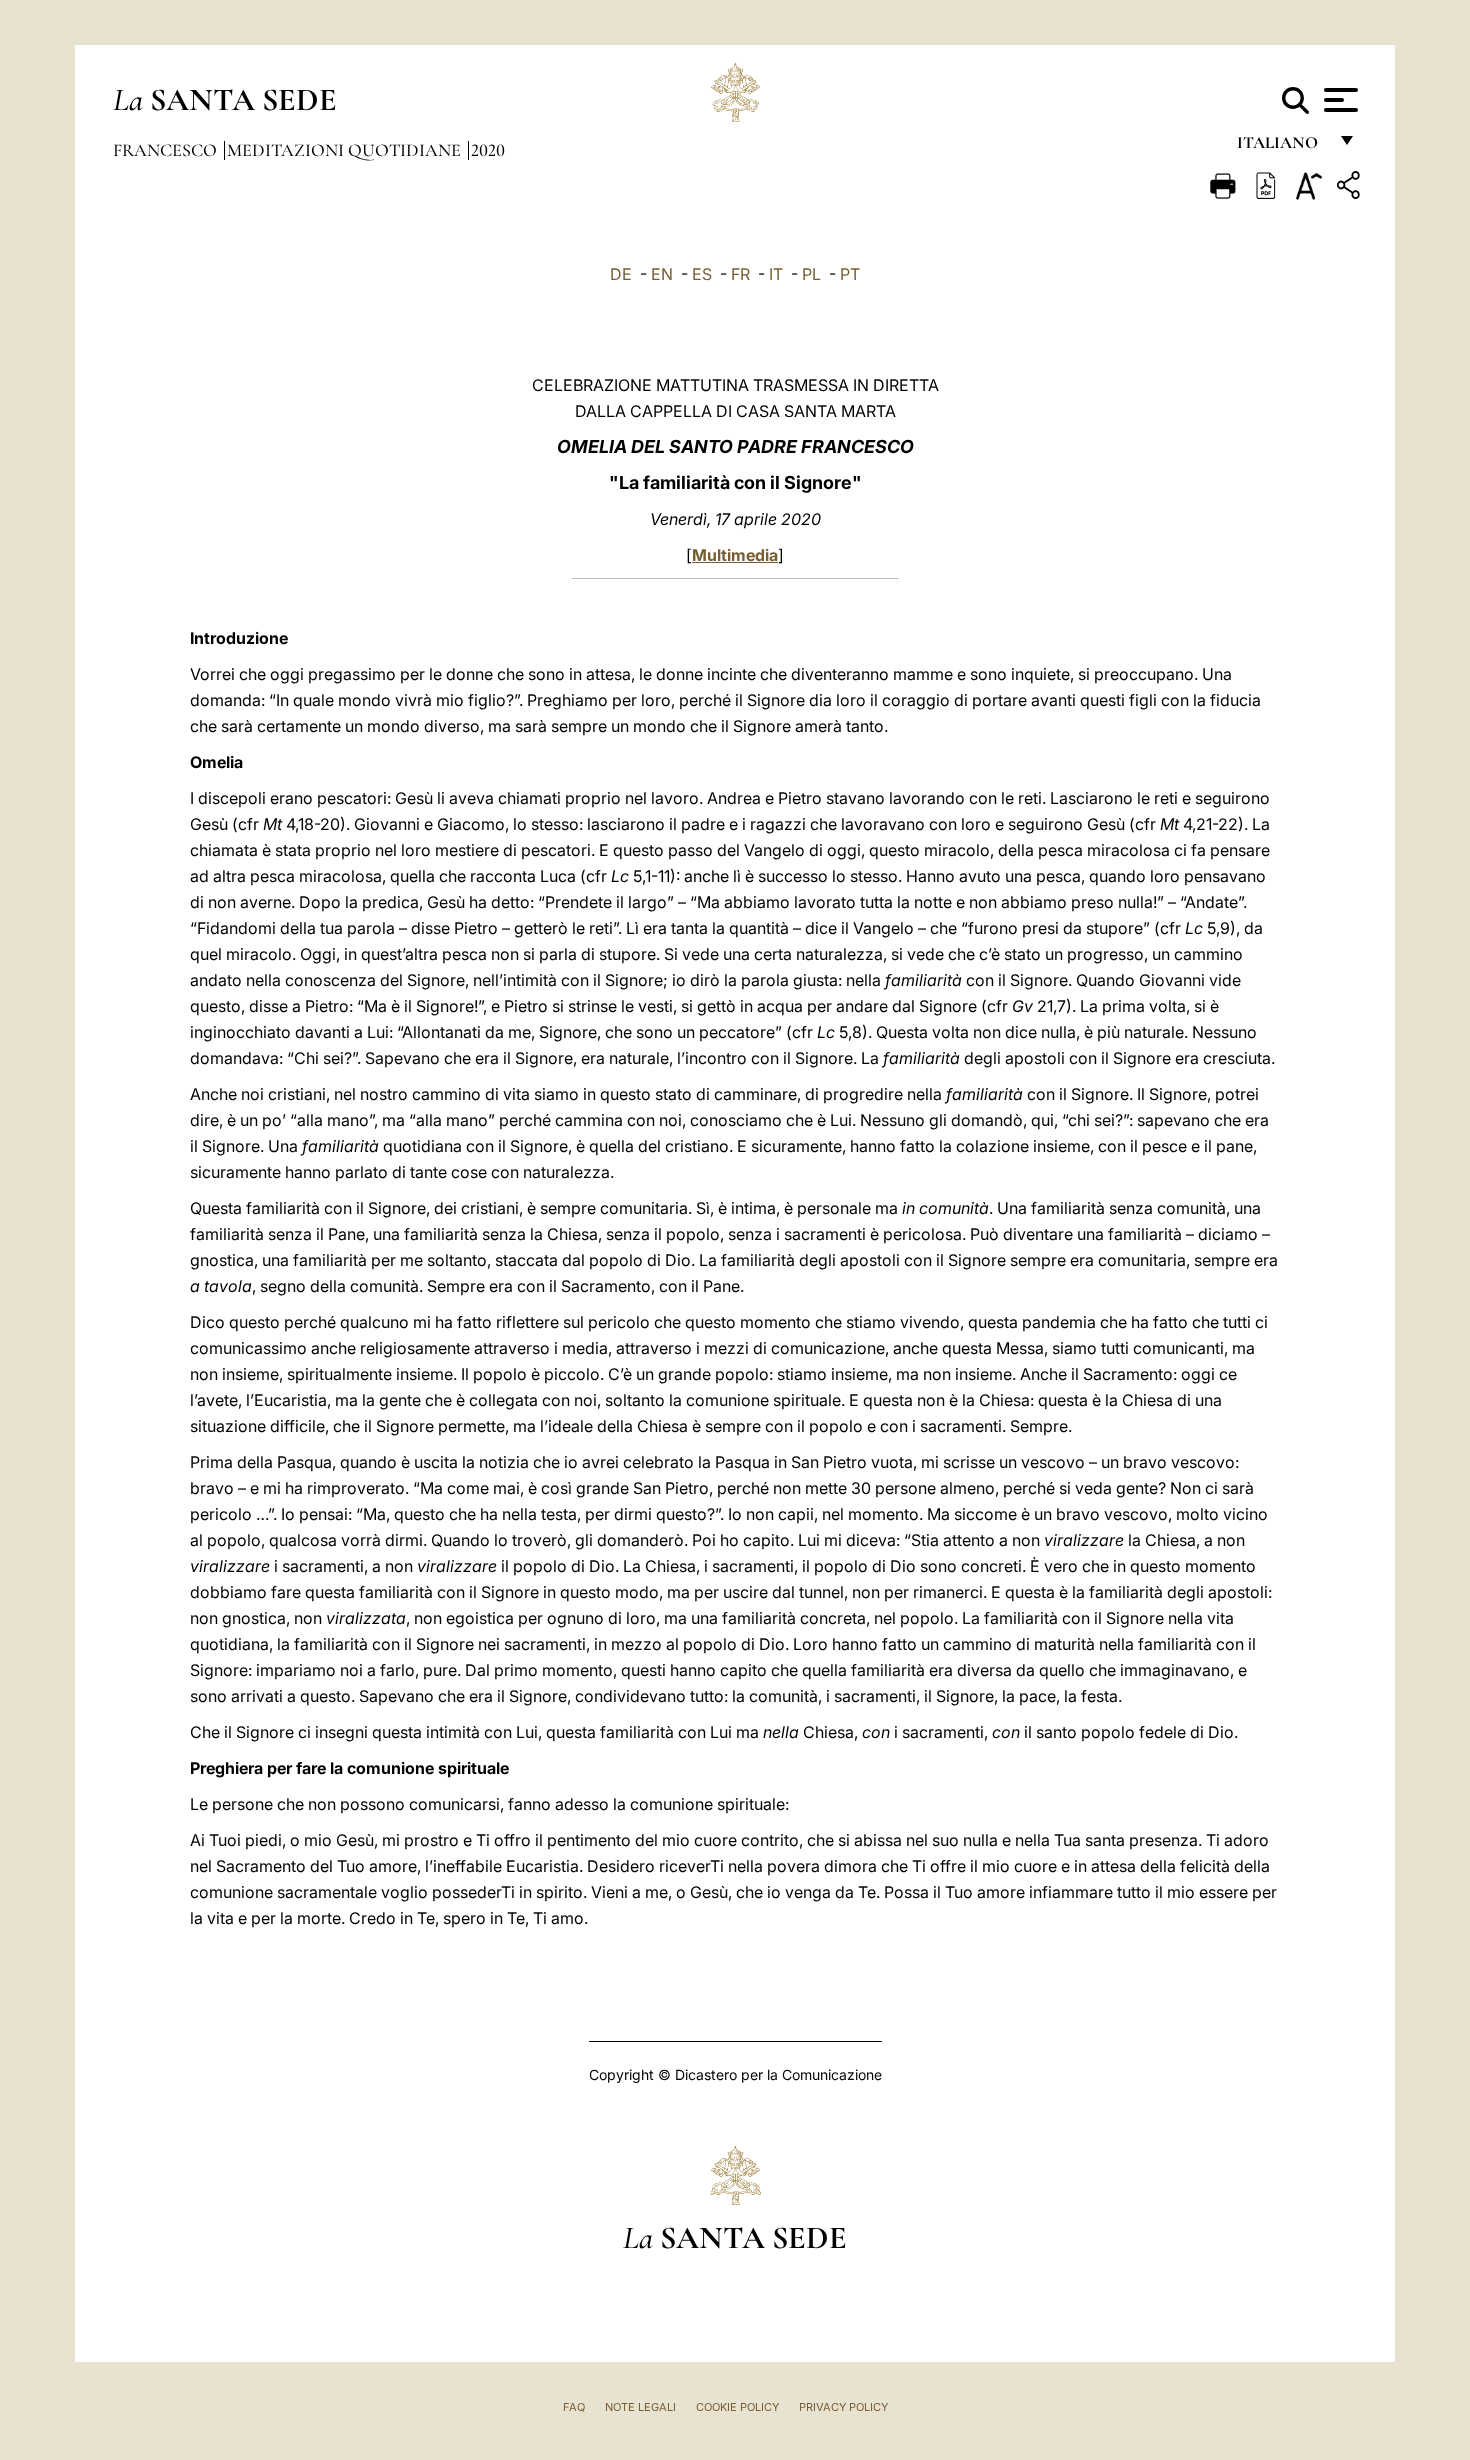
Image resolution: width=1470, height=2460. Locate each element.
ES (702, 274)
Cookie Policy (737, 2407)
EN (662, 274)
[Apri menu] (1338, 100)
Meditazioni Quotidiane (346, 150)
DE (621, 274)
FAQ (574, 2407)
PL (811, 274)
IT (776, 274)
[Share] (1351, 188)
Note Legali (640, 2407)
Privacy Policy (843, 2407)
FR (740, 274)
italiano (1281, 147)
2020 (488, 150)
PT (850, 274)
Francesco (167, 150)
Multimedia (735, 555)
